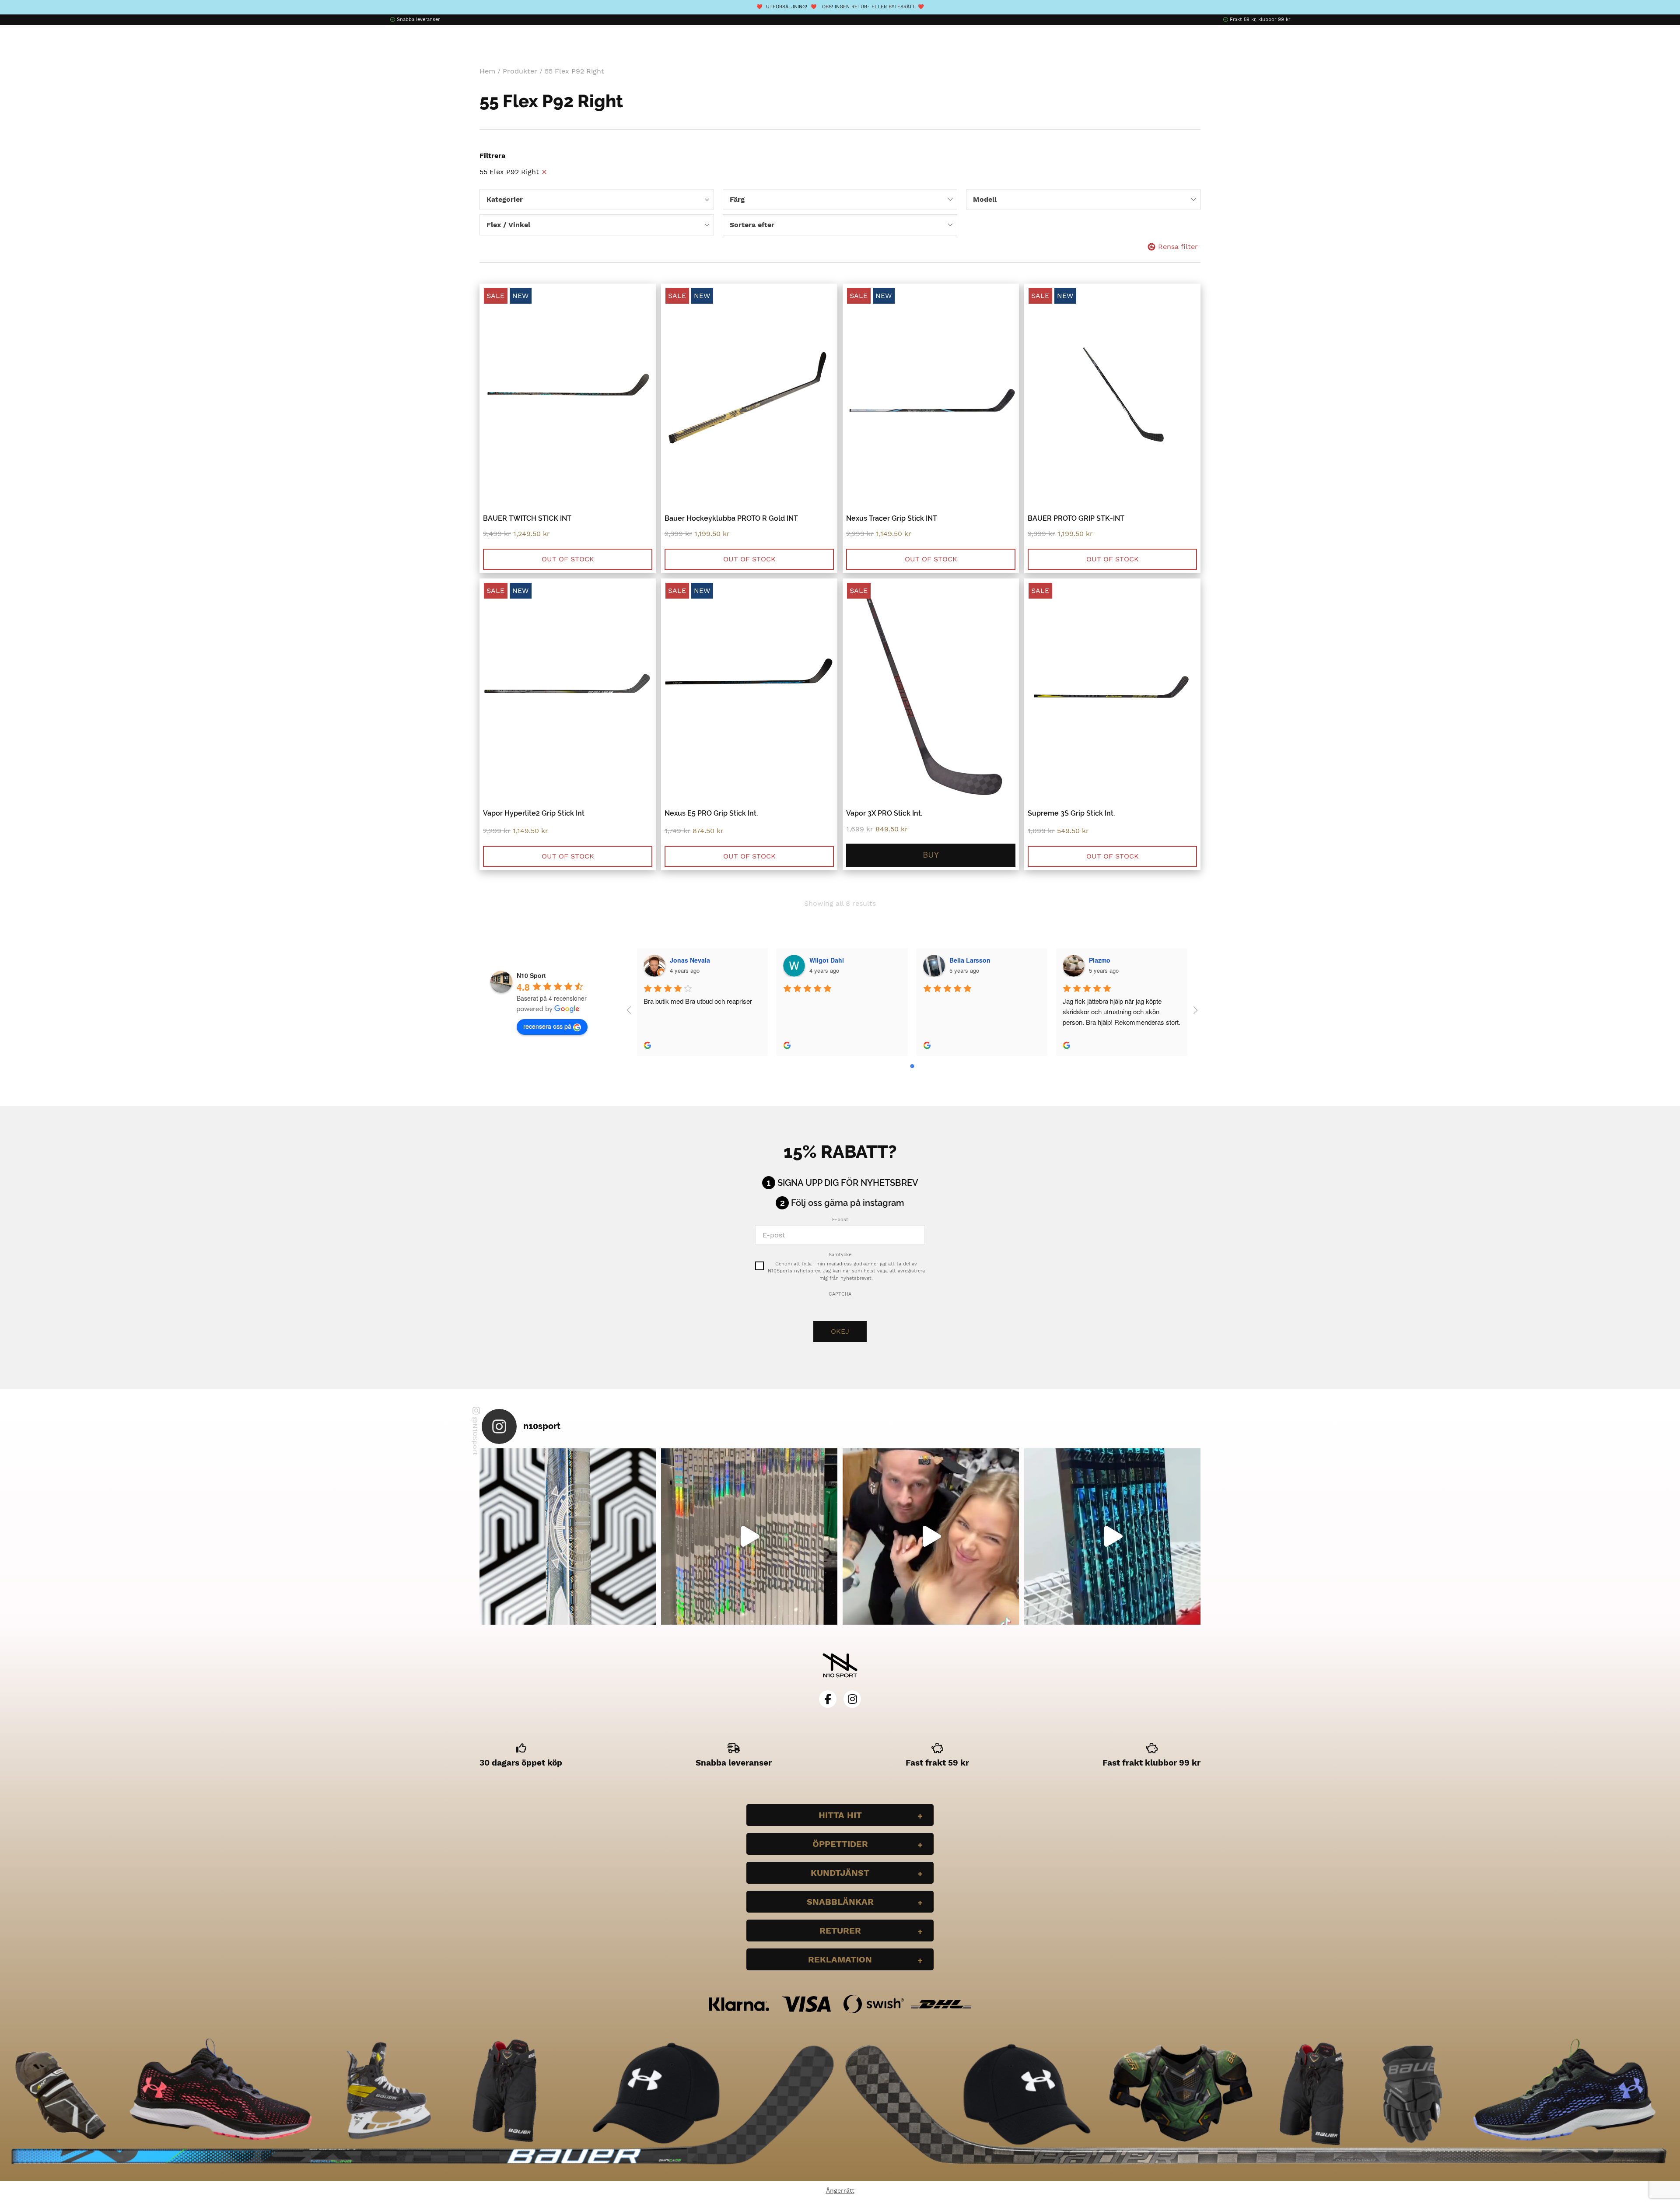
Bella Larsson (970, 960)
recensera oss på (547, 1026)
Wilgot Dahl (827, 960)
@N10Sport (475, 1436)
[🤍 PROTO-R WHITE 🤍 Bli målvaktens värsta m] (568, 1536)
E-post (840, 1220)
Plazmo (1100, 960)
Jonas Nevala (690, 960)
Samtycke (840, 1255)
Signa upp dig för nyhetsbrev (848, 1183)
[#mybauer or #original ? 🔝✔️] (1112, 1536)
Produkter (520, 71)
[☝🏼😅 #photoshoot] (931, 1536)
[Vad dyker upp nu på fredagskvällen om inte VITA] (749, 1536)
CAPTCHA (840, 1294)
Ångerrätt (840, 2190)
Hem (487, 71)
